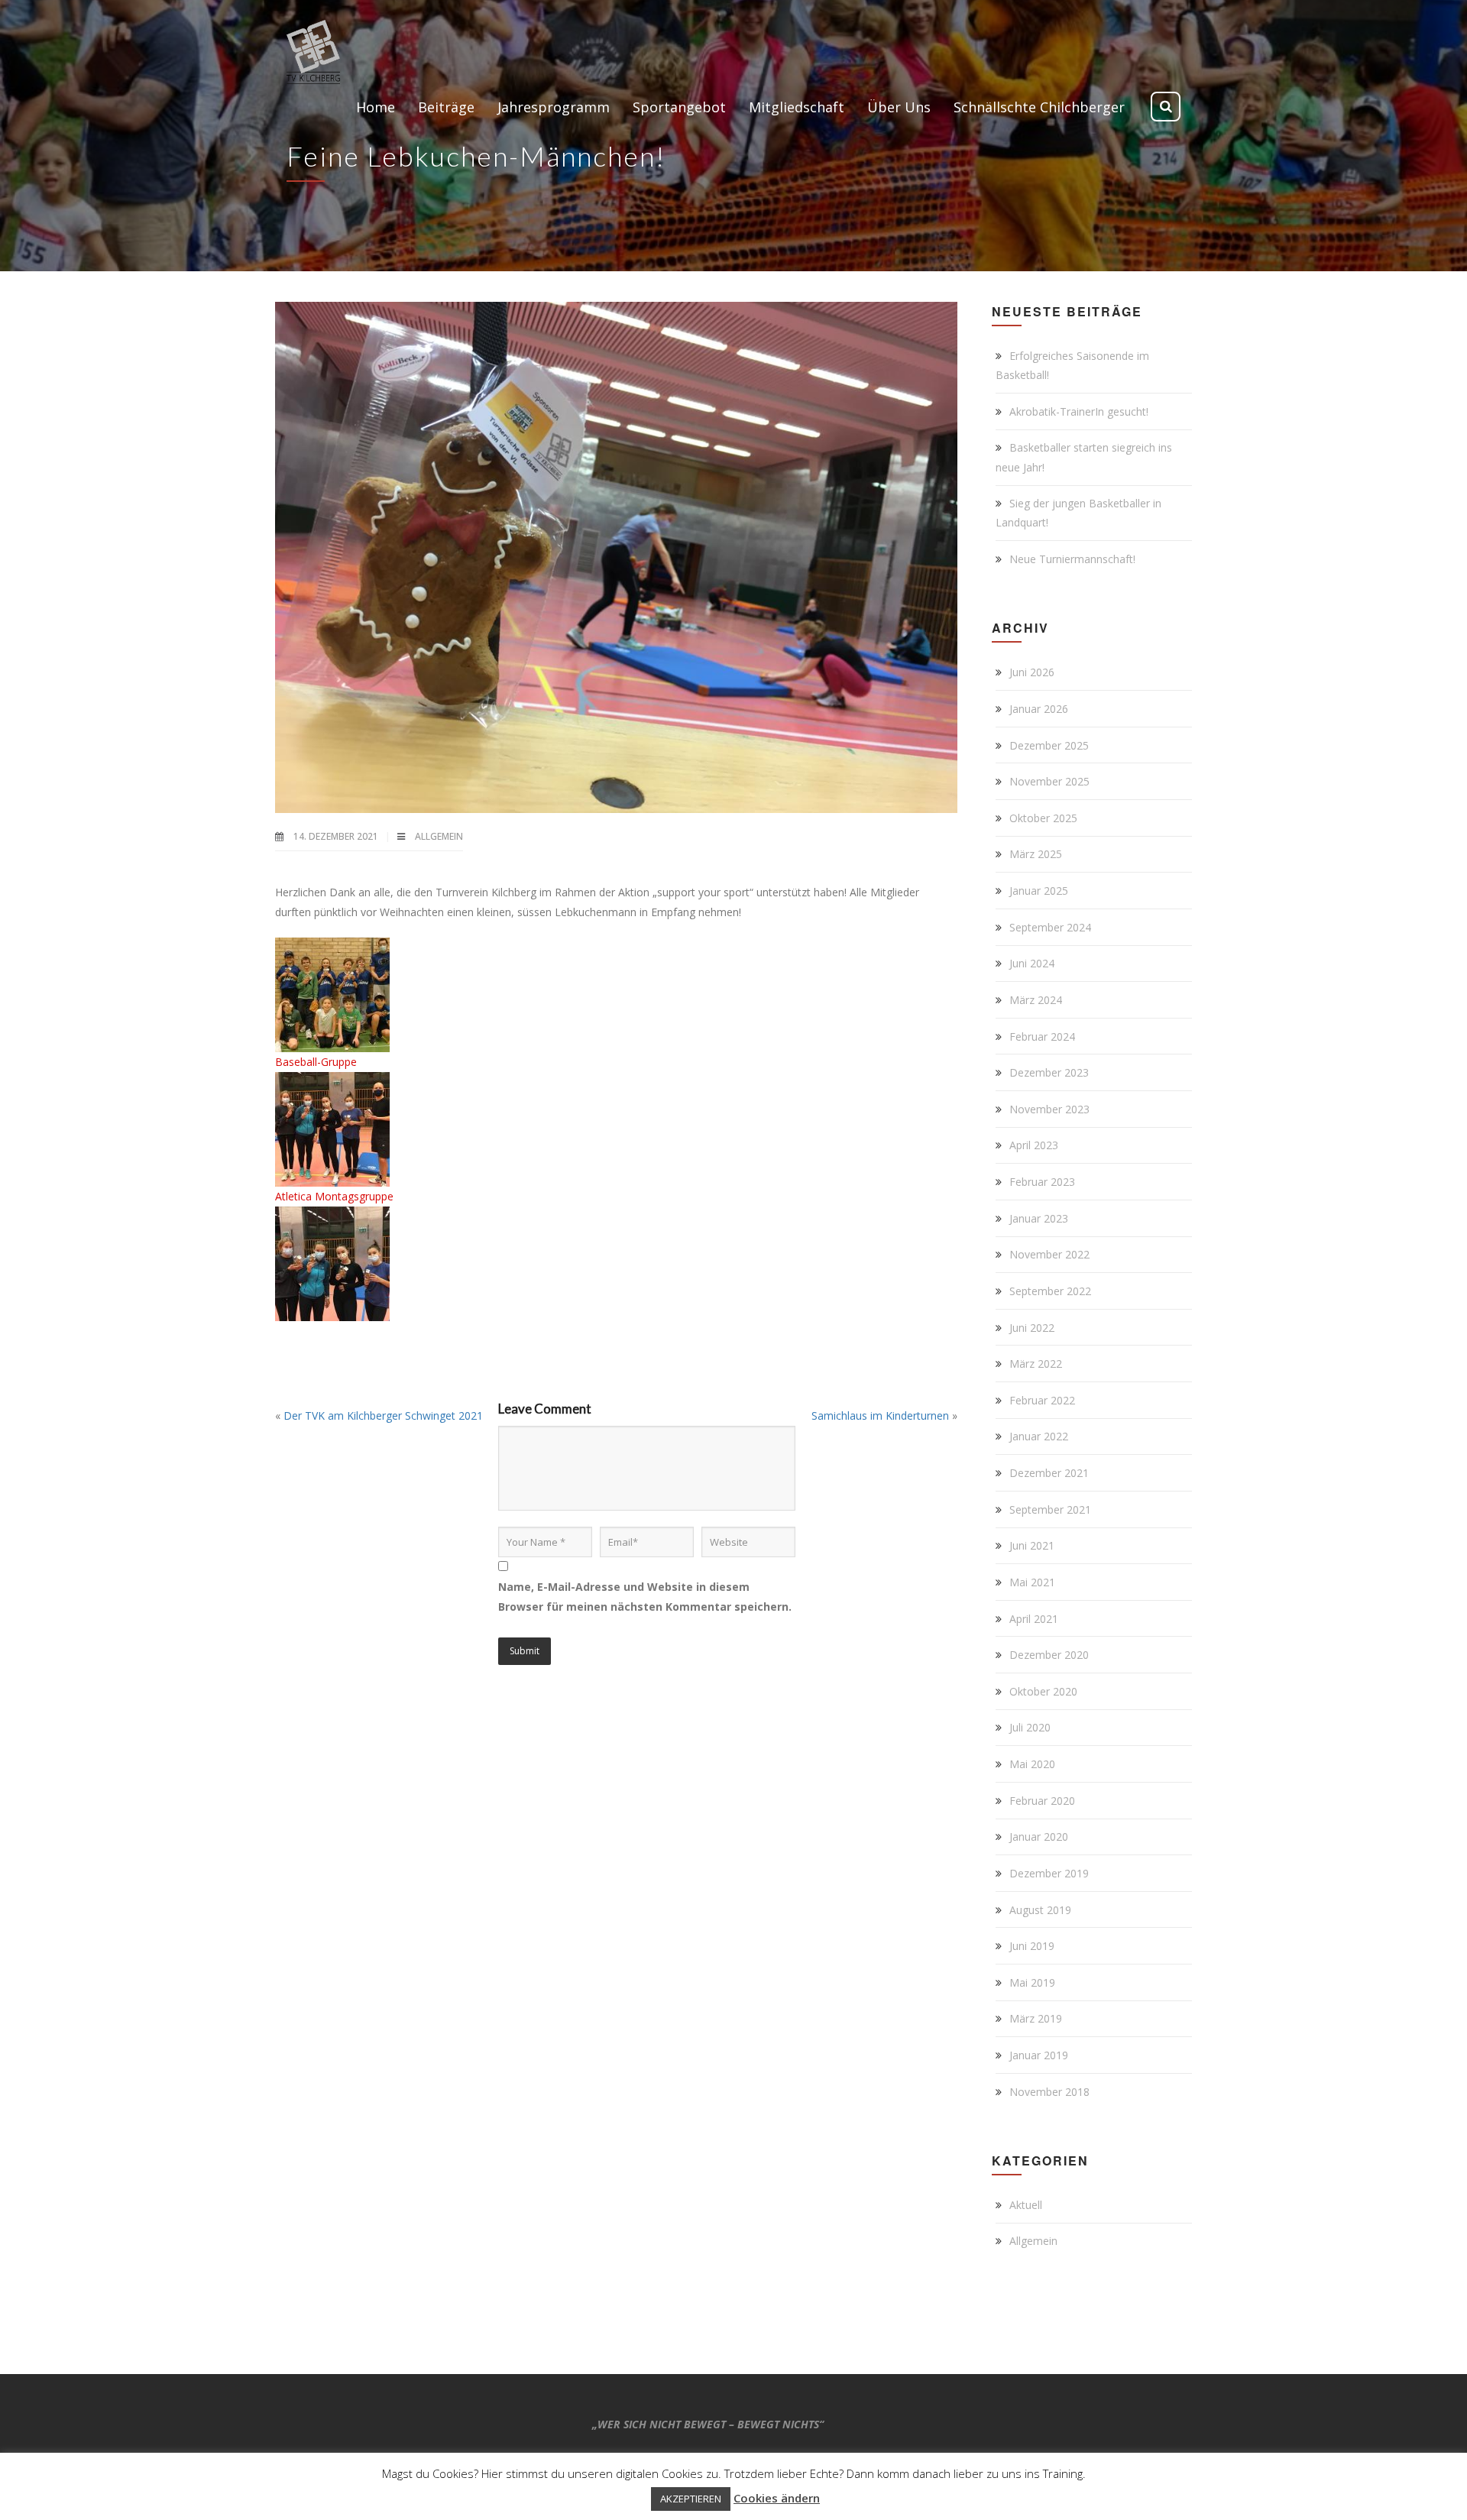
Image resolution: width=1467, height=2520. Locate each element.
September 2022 (1050, 1291)
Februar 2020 (1042, 1801)
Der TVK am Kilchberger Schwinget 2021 (383, 1415)
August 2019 (1040, 1910)
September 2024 (1050, 927)
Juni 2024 (1032, 963)
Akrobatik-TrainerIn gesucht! (1079, 411)
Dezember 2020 (1049, 1655)
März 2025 (1036, 854)
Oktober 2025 (1043, 818)
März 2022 (1036, 1364)
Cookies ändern (777, 2498)
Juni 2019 (1032, 1946)
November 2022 (1049, 1254)
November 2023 (1049, 1109)
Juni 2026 (1032, 672)
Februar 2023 (1042, 1182)
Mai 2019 (1032, 1982)
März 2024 (1036, 1000)
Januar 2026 (1039, 709)
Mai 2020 (1032, 1764)
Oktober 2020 (1043, 1691)
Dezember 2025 (1049, 745)
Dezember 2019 (1049, 1873)
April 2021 (1034, 1619)
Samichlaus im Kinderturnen (880, 1415)
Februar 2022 (1042, 1400)
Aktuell (1026, 2205)
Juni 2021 (1032, 1545)
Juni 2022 (1032, 1328)
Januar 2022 (1039, 1436)
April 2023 (1034, 1145)
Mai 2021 (1032, 1582)
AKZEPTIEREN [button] (691, 2499)
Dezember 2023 (1049, 1072)
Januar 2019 (1039, 2055)
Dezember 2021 (1049, 1473)
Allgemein (439, 836)
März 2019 (1036, 2018)
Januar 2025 (1039, 891)
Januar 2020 (1039, 1837)
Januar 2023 (1039, 1218)
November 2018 (1049, 2092)
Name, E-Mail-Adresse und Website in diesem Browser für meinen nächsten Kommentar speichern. (645, 1597)
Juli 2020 (1030, 1727)
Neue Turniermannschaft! (1072, 559)
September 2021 (1050, 1509)
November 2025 (1049, 781)
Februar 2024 (1042, 1037)
